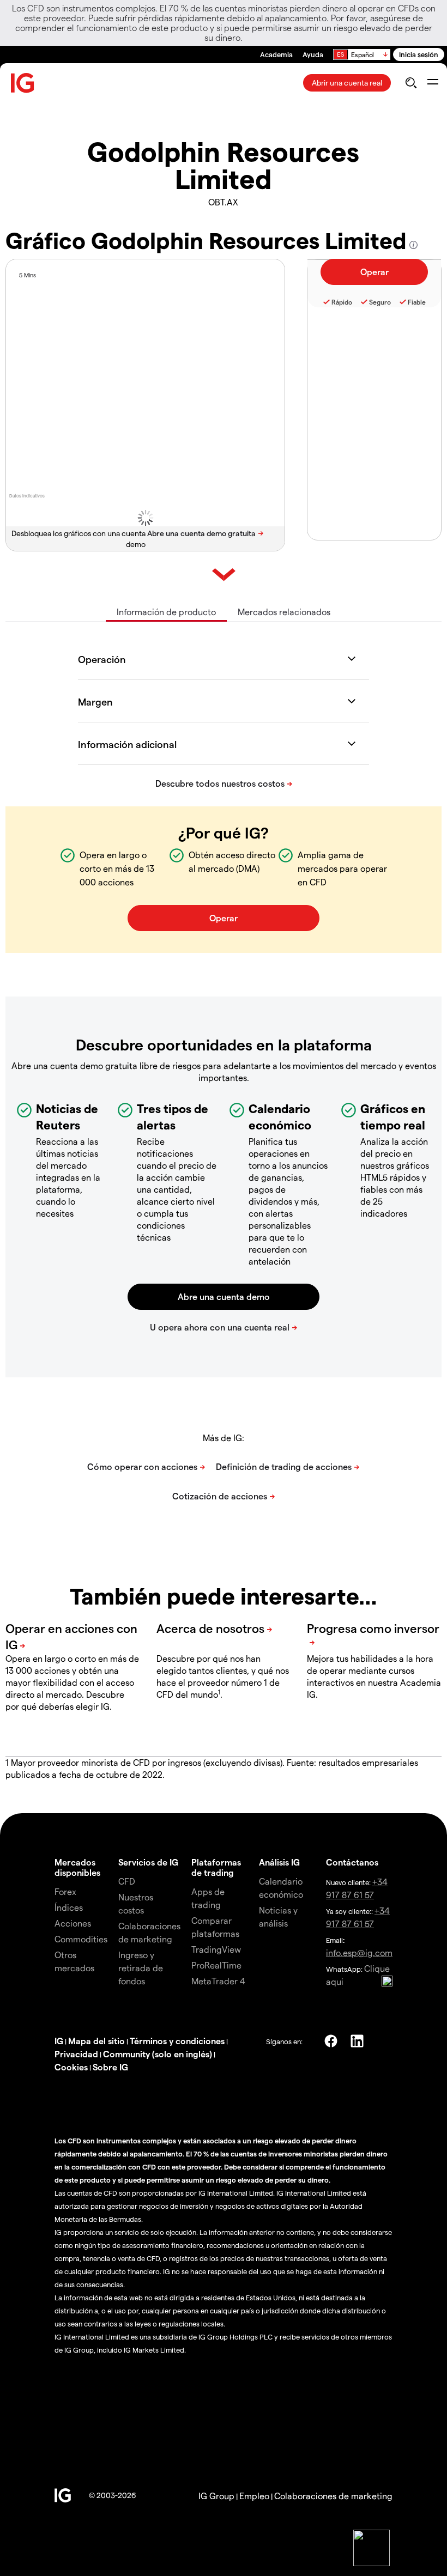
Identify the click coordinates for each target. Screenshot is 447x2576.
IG (59, 2041)
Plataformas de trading (216, 1867)
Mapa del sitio (96, 2041)
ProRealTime (216, 1965)
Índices (69, 1907)
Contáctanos (352, 1862)
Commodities (81, 1939)
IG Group (216, 2496)
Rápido (342, 302)
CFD (127, 1881)
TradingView (216, 1949)
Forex (65, 1891)
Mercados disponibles (77, 1867)
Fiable (417, 302)
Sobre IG (110, 2067)
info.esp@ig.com (359, 1952)
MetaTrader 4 (218, 1981)
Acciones (73, 1923)
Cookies (71, 2067)
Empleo (254, 2496)
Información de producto (166, 612)
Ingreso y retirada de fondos (141, 1968)
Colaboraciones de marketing (333, 2496)
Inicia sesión (419, 54)
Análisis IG (279, 1862)
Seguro (380, 302)
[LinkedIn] (357, 2041)
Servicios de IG (148, 1862)
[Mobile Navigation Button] (433, 83)
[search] (411, 83)
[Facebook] (331, 2041)
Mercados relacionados (284, 612)
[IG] (23, 83)
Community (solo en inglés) (158, 2054)
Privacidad (76, 2054)
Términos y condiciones (177, 2041)
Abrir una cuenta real (347, 83)
